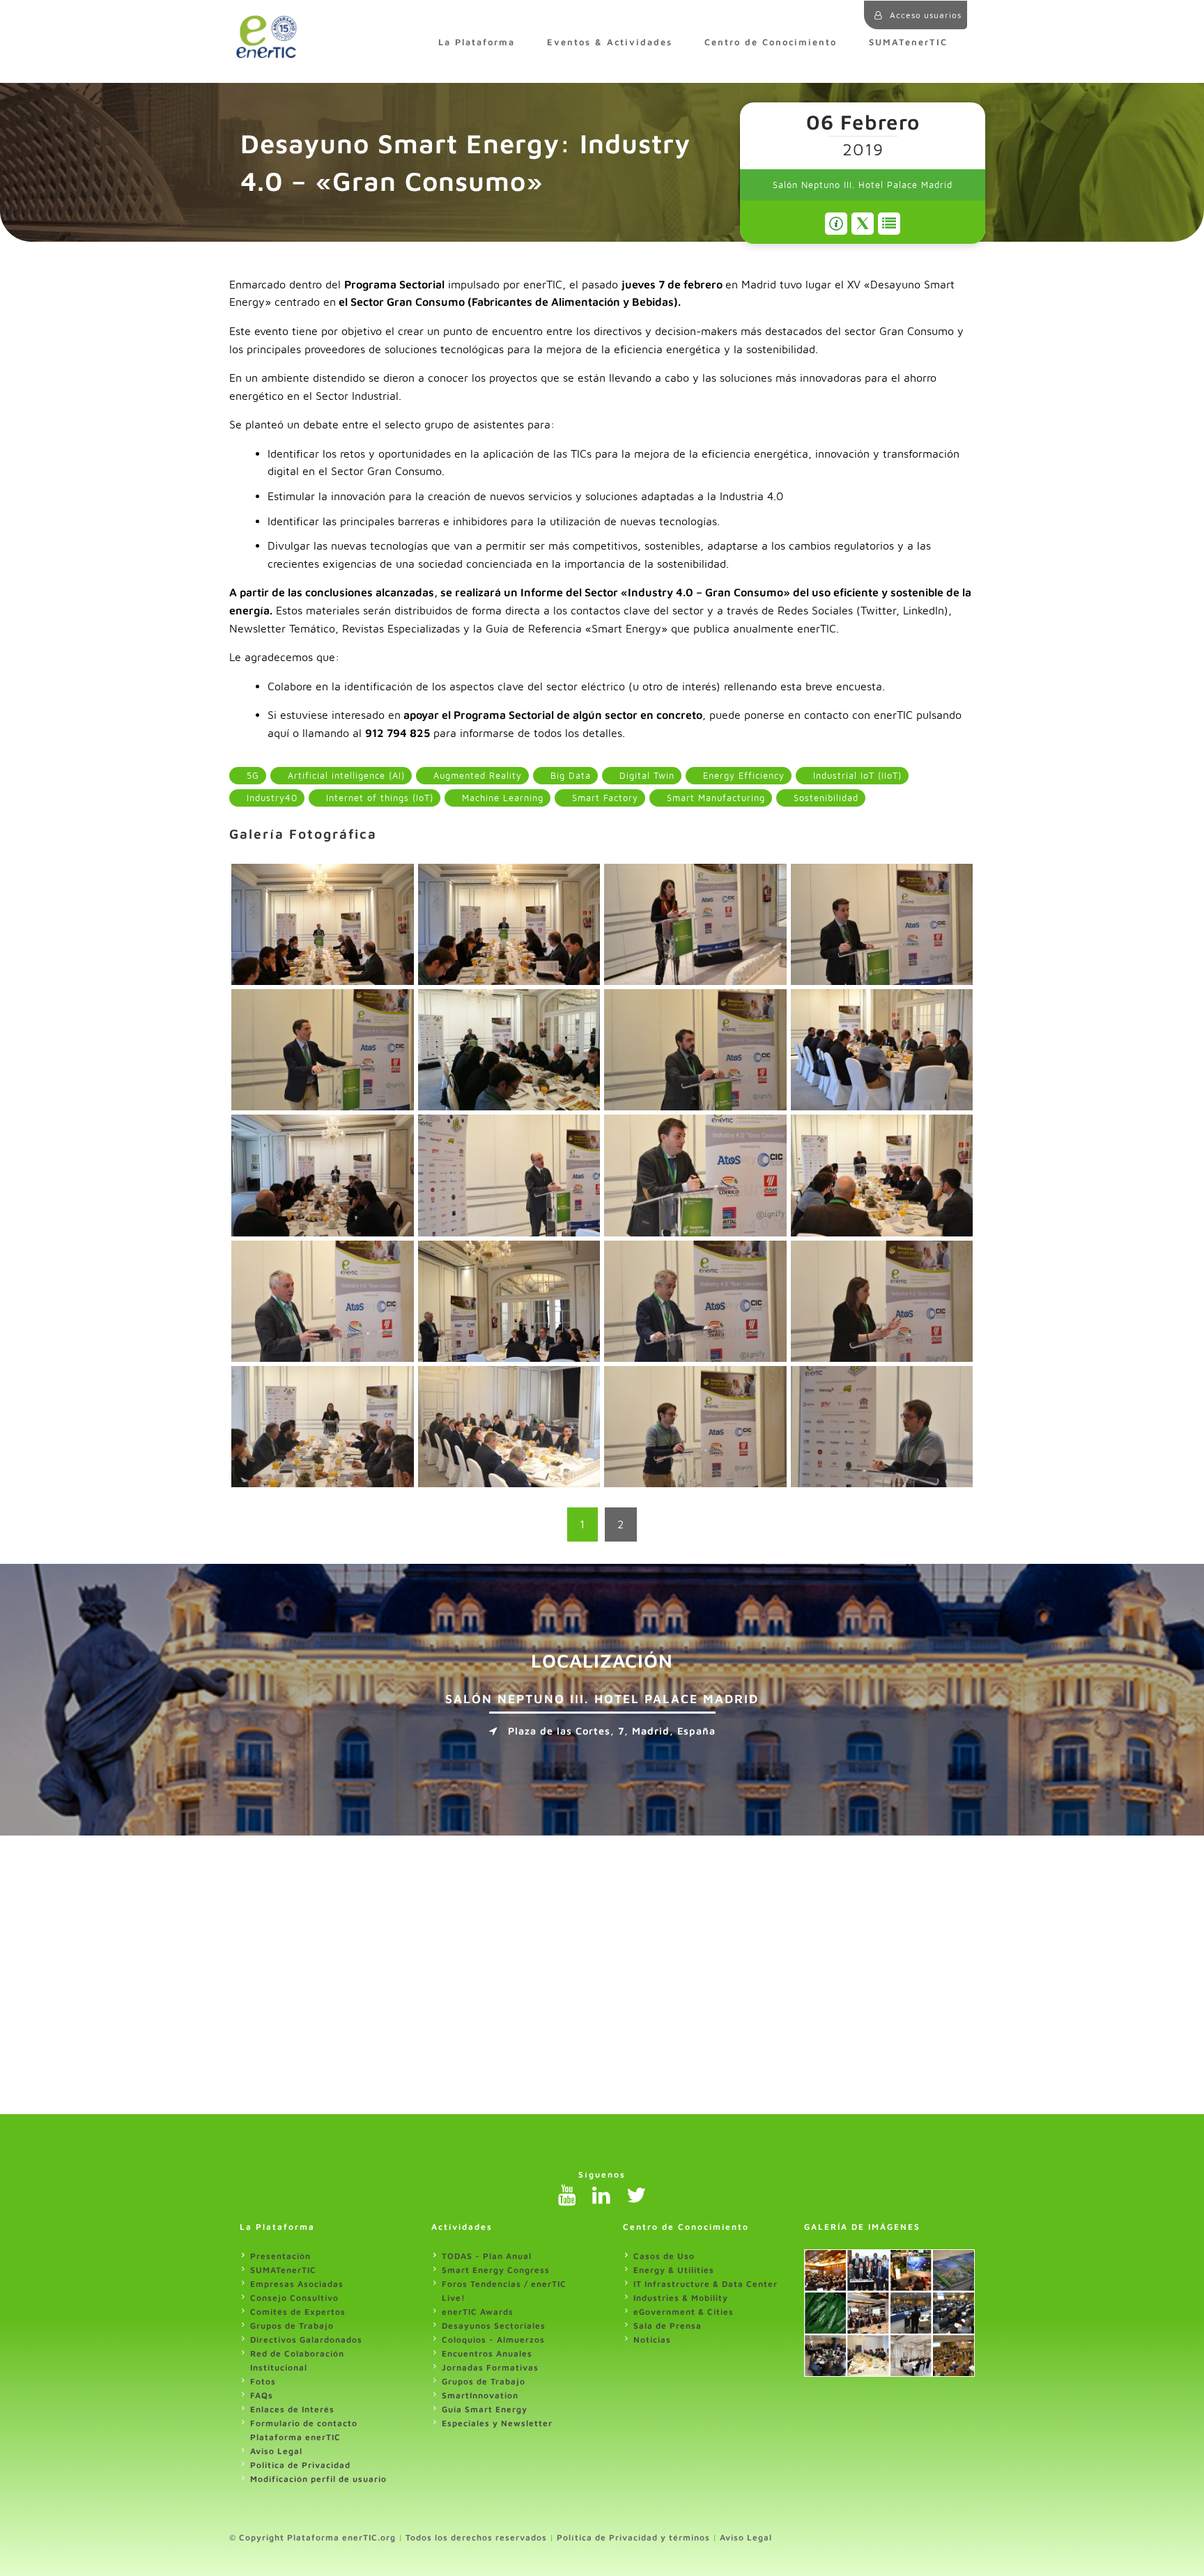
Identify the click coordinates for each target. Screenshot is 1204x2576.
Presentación (280, 2256)
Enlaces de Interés (292, 2409)
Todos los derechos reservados (476, 2537)
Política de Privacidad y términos (633, 2537)
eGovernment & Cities (684, 2312)
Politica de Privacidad (300, 2465)
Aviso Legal (276, 2451)
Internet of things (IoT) (378, 798)
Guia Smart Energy (485, 2409)
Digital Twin (645, 776)
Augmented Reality (476, 776)
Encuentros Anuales (487, 2353)
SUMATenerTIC (908, 42)
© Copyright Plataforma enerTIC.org (312, 2537)
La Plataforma (477, 42)
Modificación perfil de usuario (318, 2479)
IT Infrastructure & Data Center (705, 2284)
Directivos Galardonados (306, 2340)
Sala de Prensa (667, 2326)
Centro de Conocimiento (771, 42)
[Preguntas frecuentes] (836, 224)
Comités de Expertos (298, 2312)
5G (251, 776)
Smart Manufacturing (714, 798)
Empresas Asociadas (297, 2284)
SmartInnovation (480, 2395)
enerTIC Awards (478, 2312)
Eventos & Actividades (610, 42)
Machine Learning (501, 798)
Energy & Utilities (674, 2270)
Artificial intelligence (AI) (345, 776)
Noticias (652, 2340)
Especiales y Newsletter (497, 2423)
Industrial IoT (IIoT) (856, 776)
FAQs (262, 2395)
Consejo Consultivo (294, 2298)
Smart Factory (603, 798)
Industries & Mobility (681, 2298)
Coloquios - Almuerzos (493, 2340)
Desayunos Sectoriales (494, 2326)
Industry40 (270, 798)
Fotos (263, 2381)
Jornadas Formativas (490, 2367)
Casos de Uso (664, 2256)
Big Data (569, 776)
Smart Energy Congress (496, 2270)
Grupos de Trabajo (292, 2326)
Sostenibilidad (824, 798)
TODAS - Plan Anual (487, 2256)
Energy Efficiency (742, 776)
